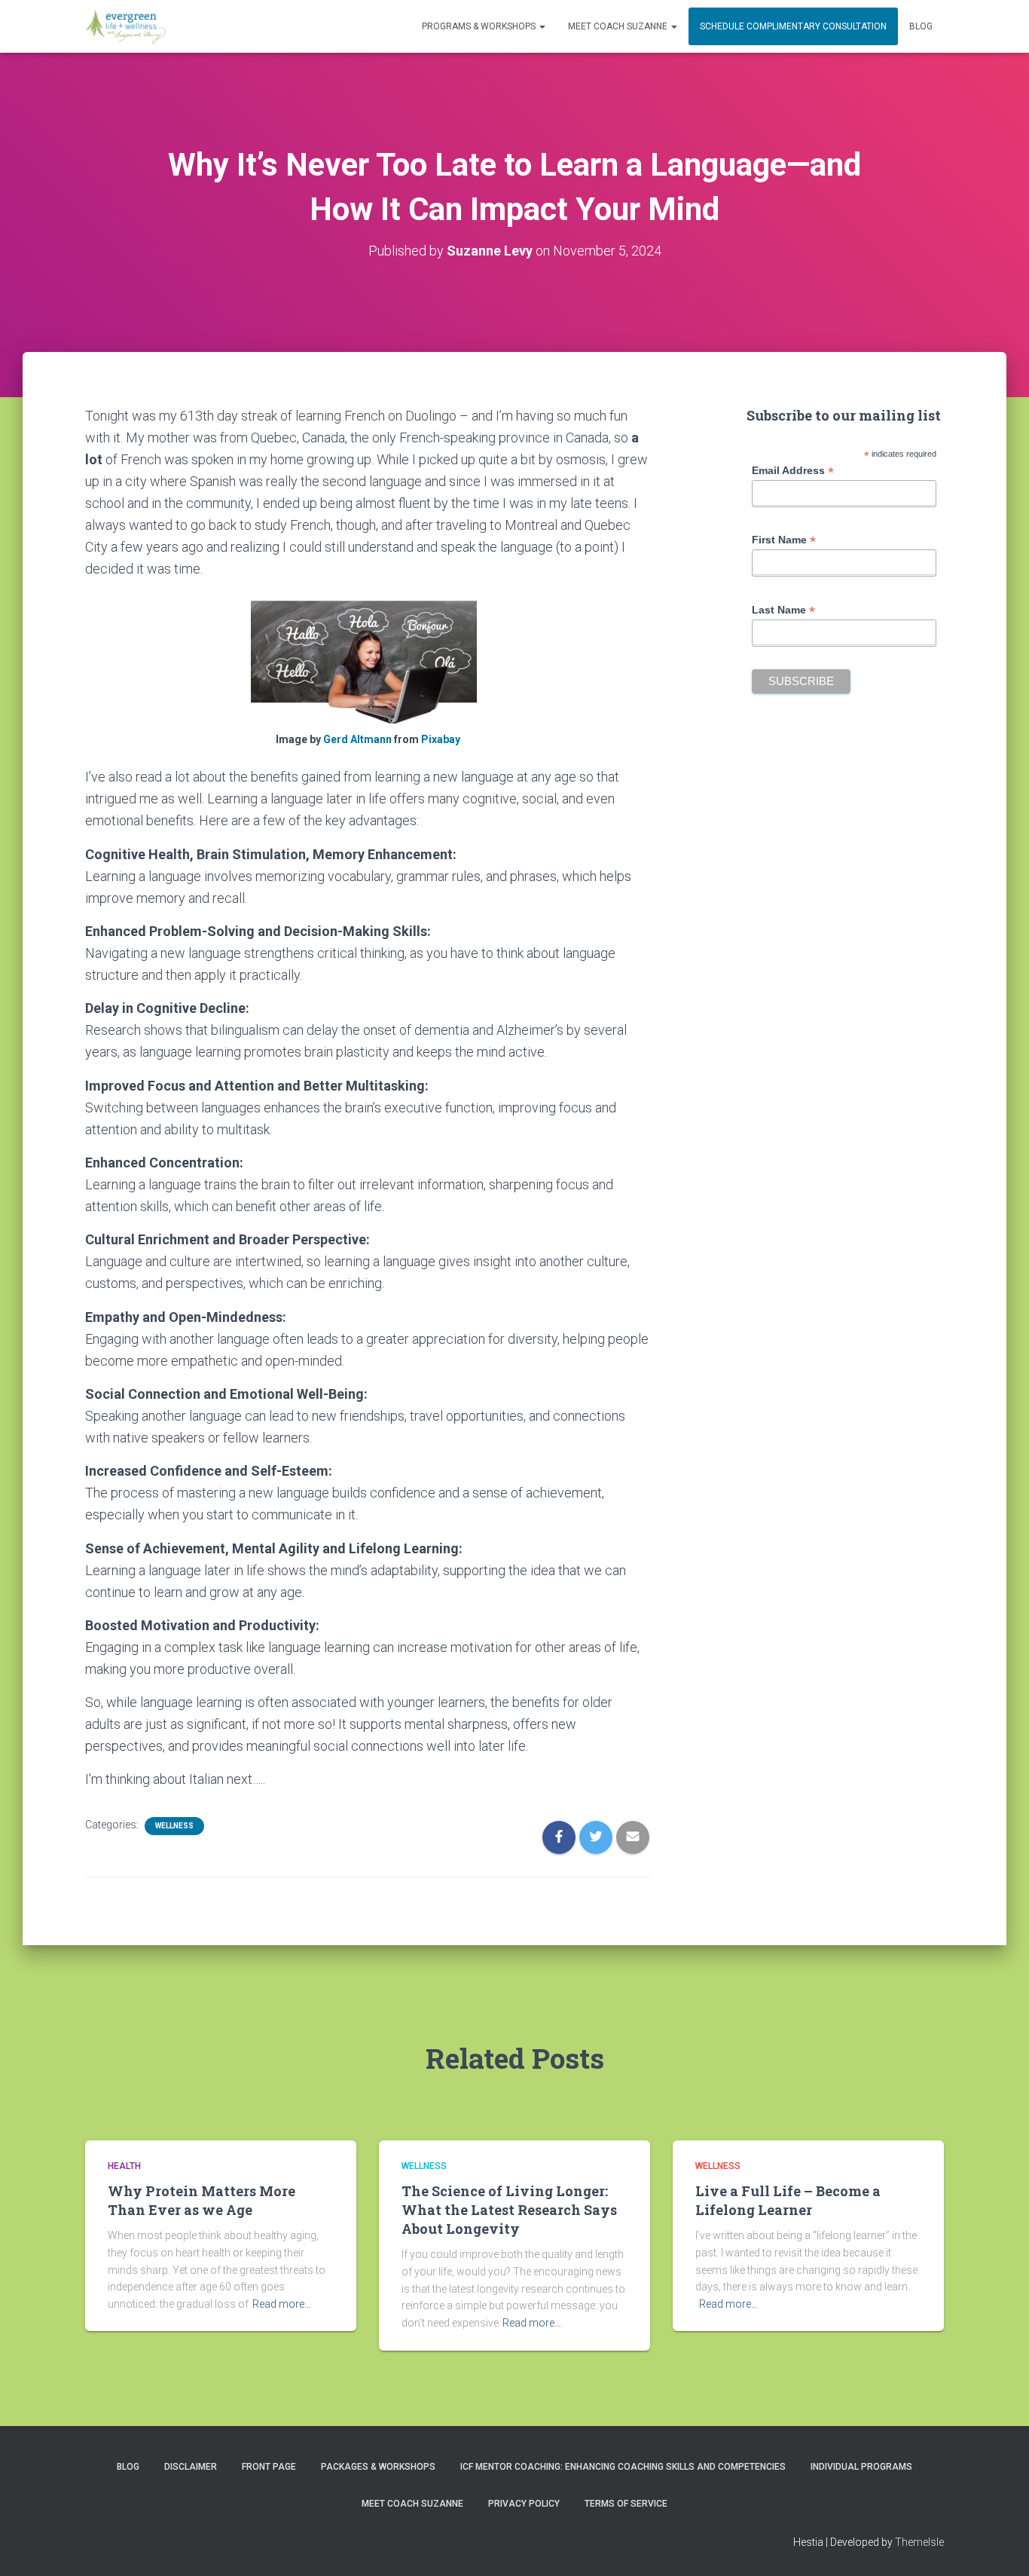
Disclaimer (191, 2467)
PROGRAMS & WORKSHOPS (480, 26)
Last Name (783, 610)
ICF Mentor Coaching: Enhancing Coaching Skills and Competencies (623, 2467)
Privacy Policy (524, 2504)
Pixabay (441, 739)
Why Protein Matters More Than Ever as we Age (202, 2200)
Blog (921, 26)
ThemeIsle (919, 2542)
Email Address (793, 471)
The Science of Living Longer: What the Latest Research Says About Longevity (509, 2210)
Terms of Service (626, 2504)
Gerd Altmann (357, 739)
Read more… (282, 2304)
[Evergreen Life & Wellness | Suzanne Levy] (125, 26)
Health (124, 2166)
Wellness (174, 1826)
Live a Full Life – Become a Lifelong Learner (788, 2200)
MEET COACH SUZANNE (619, 26)
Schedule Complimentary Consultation (793, 26)
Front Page (269, 2467)
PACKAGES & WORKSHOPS (378, 2467)
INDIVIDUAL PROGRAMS (861, 2467)
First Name (784, 540)
